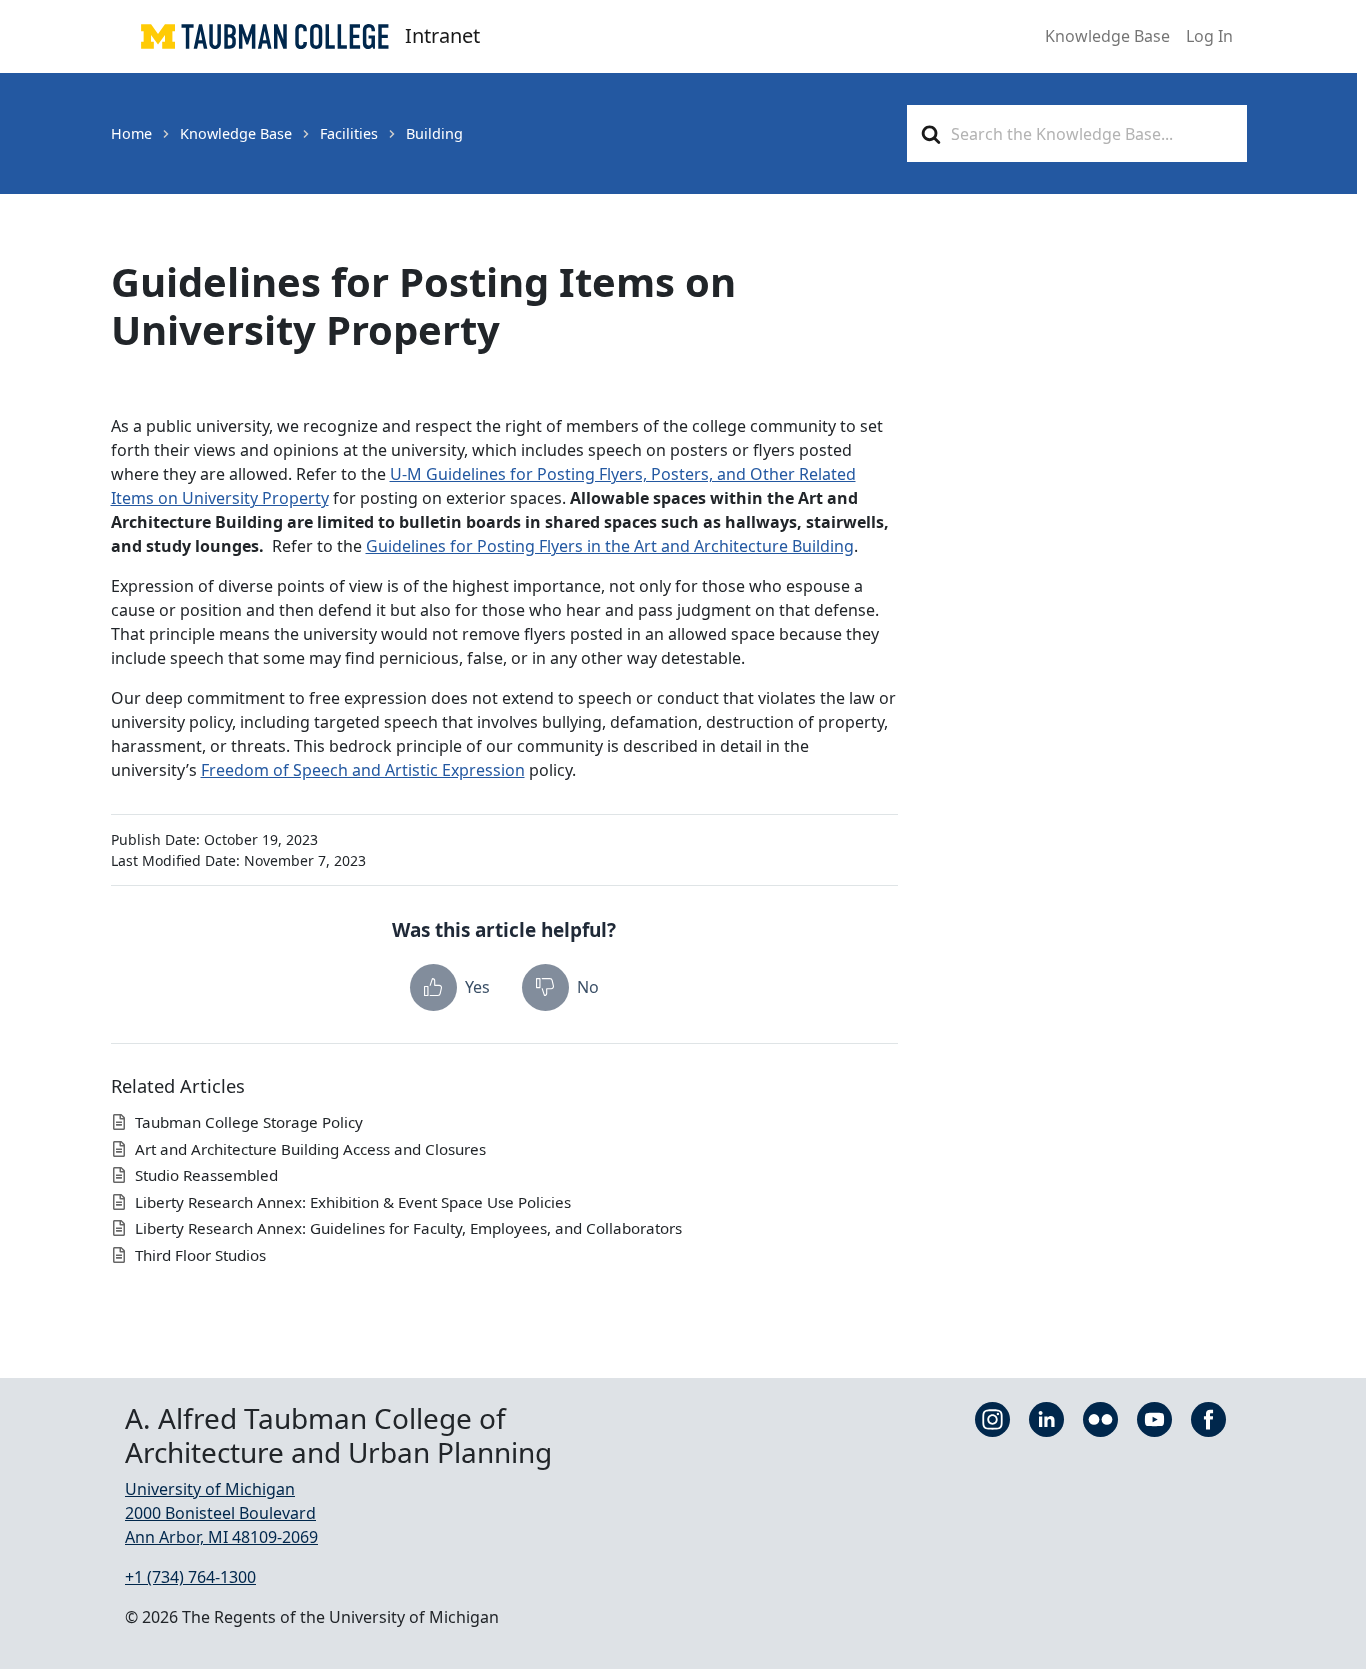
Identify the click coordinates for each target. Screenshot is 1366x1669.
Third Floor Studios (200, 1255)
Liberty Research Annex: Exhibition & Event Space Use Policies (353, 1202)
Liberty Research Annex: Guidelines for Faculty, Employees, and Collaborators (408, 1228)
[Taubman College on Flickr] (1100, 1418)
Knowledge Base (1107, 36)
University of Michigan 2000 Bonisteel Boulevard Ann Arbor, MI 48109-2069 (221, 1513)
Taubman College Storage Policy (249, 1122)
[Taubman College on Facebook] (1208, 1418)
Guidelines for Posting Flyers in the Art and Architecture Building (610, 546)
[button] (450, 987)
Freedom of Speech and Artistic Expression (363, 770)
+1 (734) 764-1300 (190, 1577)
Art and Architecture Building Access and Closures (310, 1149)
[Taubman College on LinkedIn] (1046, 1418)
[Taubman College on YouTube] (1154, 1418)
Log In (1209, 36)
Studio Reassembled (206, 1175)
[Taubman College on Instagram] (992, 1418)
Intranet (442, 35)
